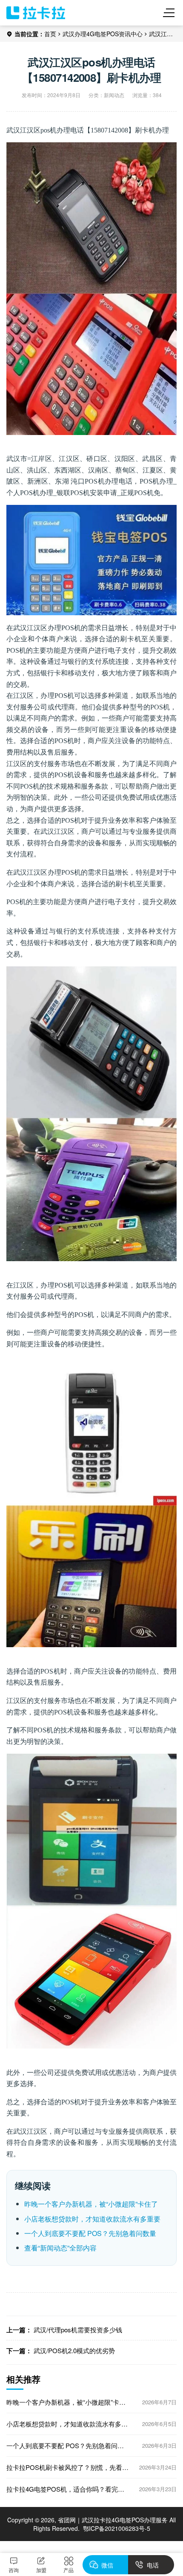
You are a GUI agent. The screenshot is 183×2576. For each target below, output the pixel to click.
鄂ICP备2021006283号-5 (117, 2528)
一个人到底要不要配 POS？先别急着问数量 (90, 2233)
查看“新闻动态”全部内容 (60, 2248)
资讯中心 (131, 34)
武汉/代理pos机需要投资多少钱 (78, 2330)
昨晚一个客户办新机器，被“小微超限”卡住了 (91, 2204)
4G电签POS (103, 34)
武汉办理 (74, 34)
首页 (50, 34)
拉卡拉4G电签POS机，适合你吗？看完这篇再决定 (65, 2489)
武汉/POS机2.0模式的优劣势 (74, 2350)
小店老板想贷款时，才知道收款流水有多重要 (92, 2219)
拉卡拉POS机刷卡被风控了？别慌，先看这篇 (67, 2467)
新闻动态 (114, 95)
